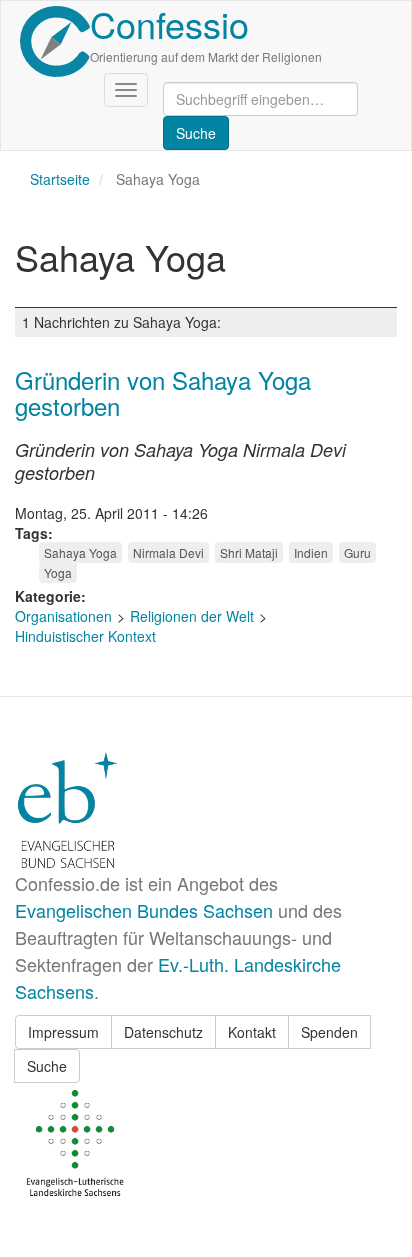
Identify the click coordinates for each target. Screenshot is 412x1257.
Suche (47, 1066)
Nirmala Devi (168, 552)
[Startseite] (55, 41)
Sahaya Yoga (80, 552)
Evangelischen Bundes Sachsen (144, 910)
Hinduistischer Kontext (85, 636)
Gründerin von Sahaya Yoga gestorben (163, 392)
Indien (311, 552)
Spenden (329, 1032)
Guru (357, 552)
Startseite (60, 179)
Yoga (58, 572)
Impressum (63, 1032)
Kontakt (252, 1032)
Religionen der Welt (192, 616)
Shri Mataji (249, 552)
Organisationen (63, 616)
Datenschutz (163, 1032)
